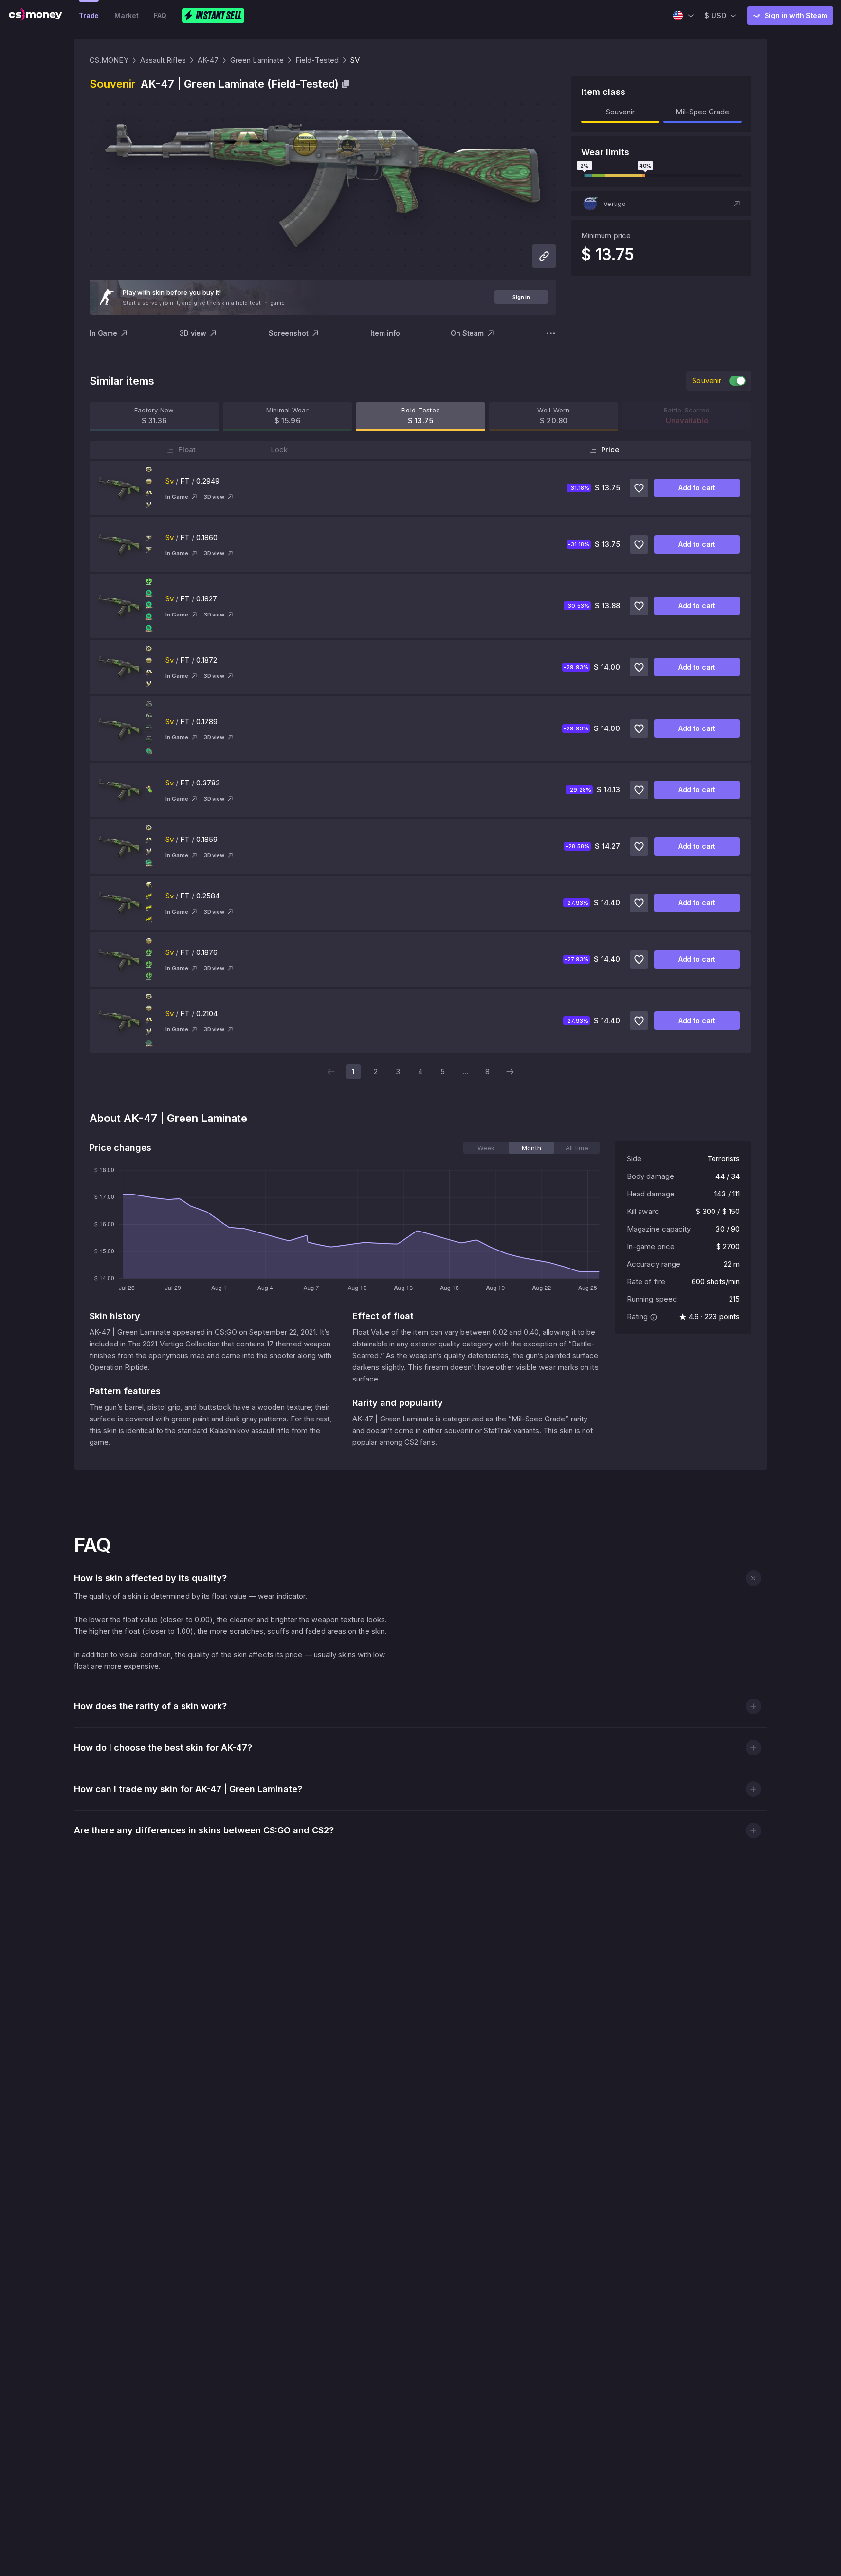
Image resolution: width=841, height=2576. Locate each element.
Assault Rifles (163, 60)
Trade (89, 15)
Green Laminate (257, 60)
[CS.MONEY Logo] (36, 16)
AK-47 (208, 60)
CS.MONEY (109, 60)
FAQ (160, 15)
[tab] (486, 1148)
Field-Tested (317, 60)
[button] (661, 204)
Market (126, 15)
